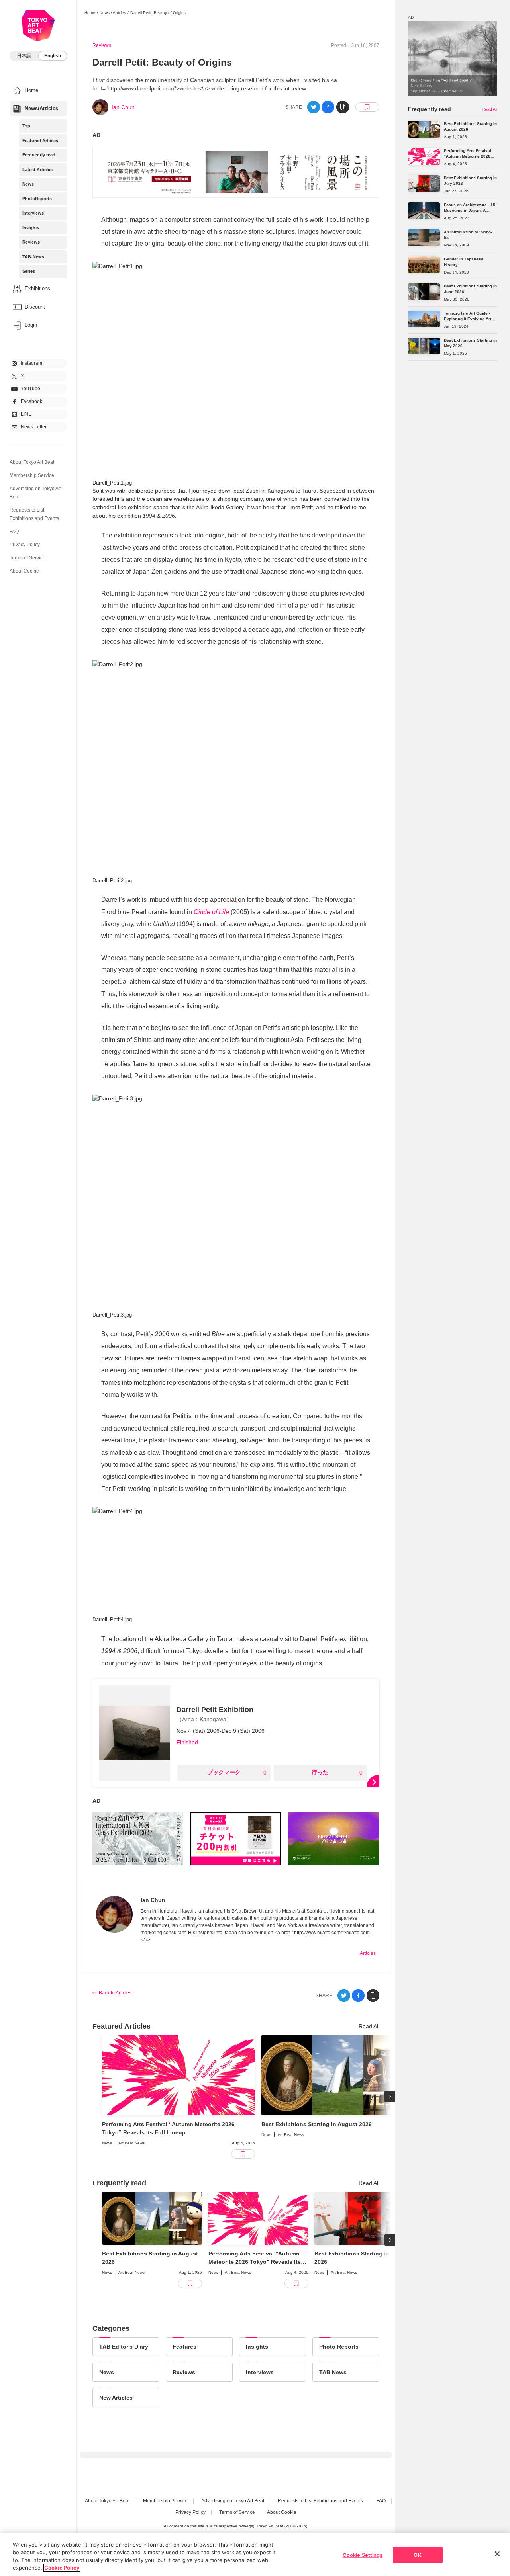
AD (96, 135)
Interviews (33, 213)
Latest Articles (37, 170)
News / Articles (113, 13)
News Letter (34, 427)
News (28, 184)
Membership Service (32, 475)
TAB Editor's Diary (124, 2347)
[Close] (497, 2554)
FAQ (14, 532)
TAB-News (33, 257)
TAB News (333, 2372)
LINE (26, 414)
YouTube (30, 389)
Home (90, 13)
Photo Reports (339, 2347)
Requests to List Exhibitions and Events (320, 2501)
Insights (31, 228)
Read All (369, 2026)
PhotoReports (37, 199)
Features (184, 2347)
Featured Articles (40, 141)
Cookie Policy (62, 2568)
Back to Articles (115, 1993)
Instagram (31, 363)
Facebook (31, 401)
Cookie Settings (363, 2555)
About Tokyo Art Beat (32, 462)
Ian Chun (123, 107)
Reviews (31, 242)
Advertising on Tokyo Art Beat (233, 2501)
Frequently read (39, 155)
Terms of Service (27, 558)
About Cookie (24, 571)
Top (26, 126)
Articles (368, 1953)
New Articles (116, 2398)
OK (417, 2555)
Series (29, 271)
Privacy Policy (25, 545)
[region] (255, 2555)
